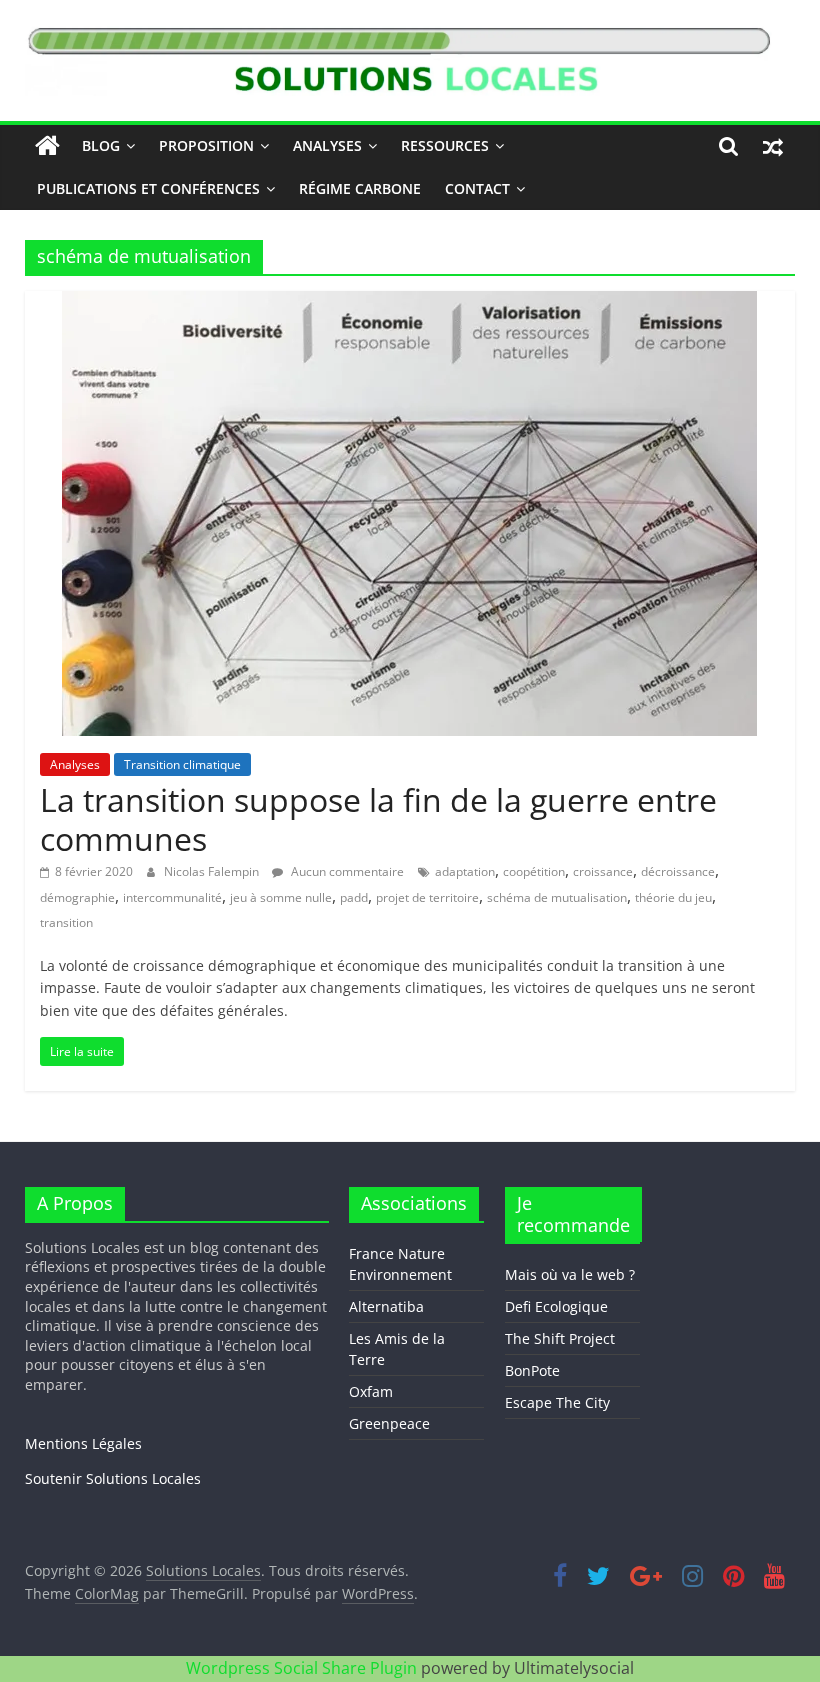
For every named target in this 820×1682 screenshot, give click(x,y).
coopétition (534, 871)
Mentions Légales (83, 1443)
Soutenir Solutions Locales (113, 1478)
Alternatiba (386, 1306)
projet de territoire (427, 897)
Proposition (206, 145)
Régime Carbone (360, 188)
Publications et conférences (148, 188)
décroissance (678, 871)
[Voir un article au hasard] (773, 146)
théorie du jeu (673, 897)
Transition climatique (182, 764)
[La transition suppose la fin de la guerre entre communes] (409, 303)
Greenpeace (389, 1423)
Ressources (445, 145)
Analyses (327, 145)
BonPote (532, 1370)
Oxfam (371, 1391)
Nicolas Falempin (213, 871)
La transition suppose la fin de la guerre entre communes (378, 818)
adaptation (465, 871)
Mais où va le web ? (570, 1274)
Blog (101, 145)
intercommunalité (172, 897)
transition (66, 922)
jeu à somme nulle (281, 897)
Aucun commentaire (346, 871)
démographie (77, 897)
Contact (477, 188)
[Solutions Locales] (47, 146)
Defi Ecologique (556, 1306)
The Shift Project (560, 1338)
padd (354, 897)
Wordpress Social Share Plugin (303, 1668)
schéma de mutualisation (557, 897)
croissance (603, 871)
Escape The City (557, 1402)
